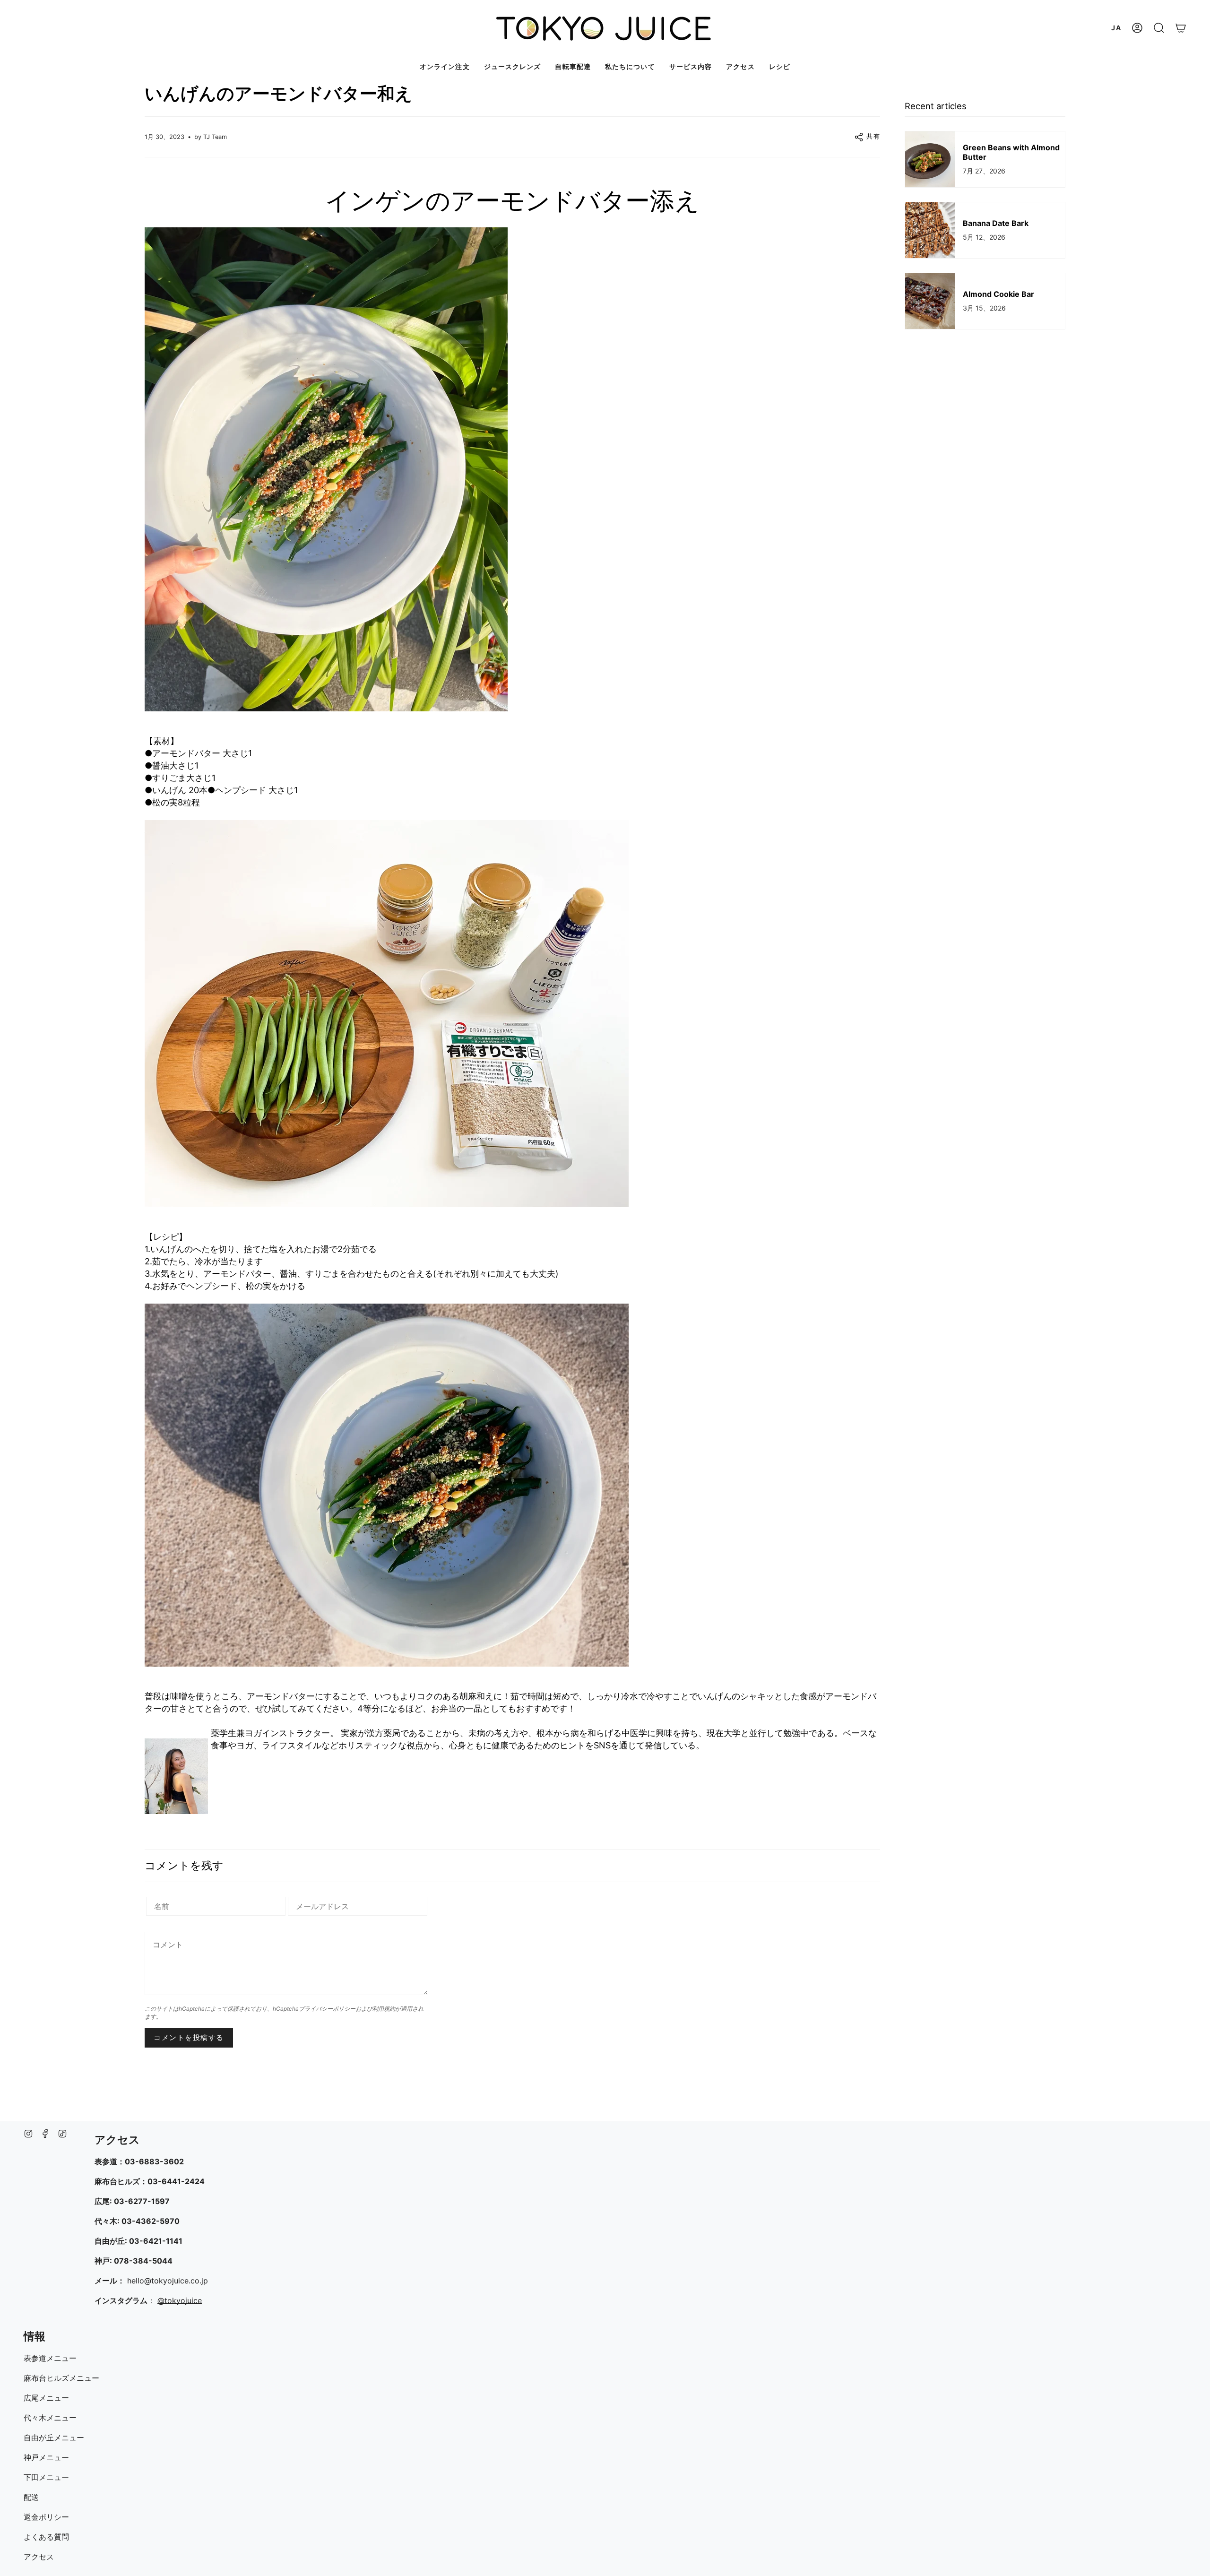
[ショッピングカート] (1181, 28)
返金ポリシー (46, 2517)
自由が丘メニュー (54, 2438)
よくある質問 (46, 2537)
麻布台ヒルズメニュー (61, 2378)
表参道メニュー (50, 2358)
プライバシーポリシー (327, 2009)
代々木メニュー (50, 2418)
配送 (31, 2497)
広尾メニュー (46, 2398)
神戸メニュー (46, 2457)
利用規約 (384, 2009)
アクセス (39, 2557)
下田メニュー (46, 2477)
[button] (1159, 28)
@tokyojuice (180, 2300)
